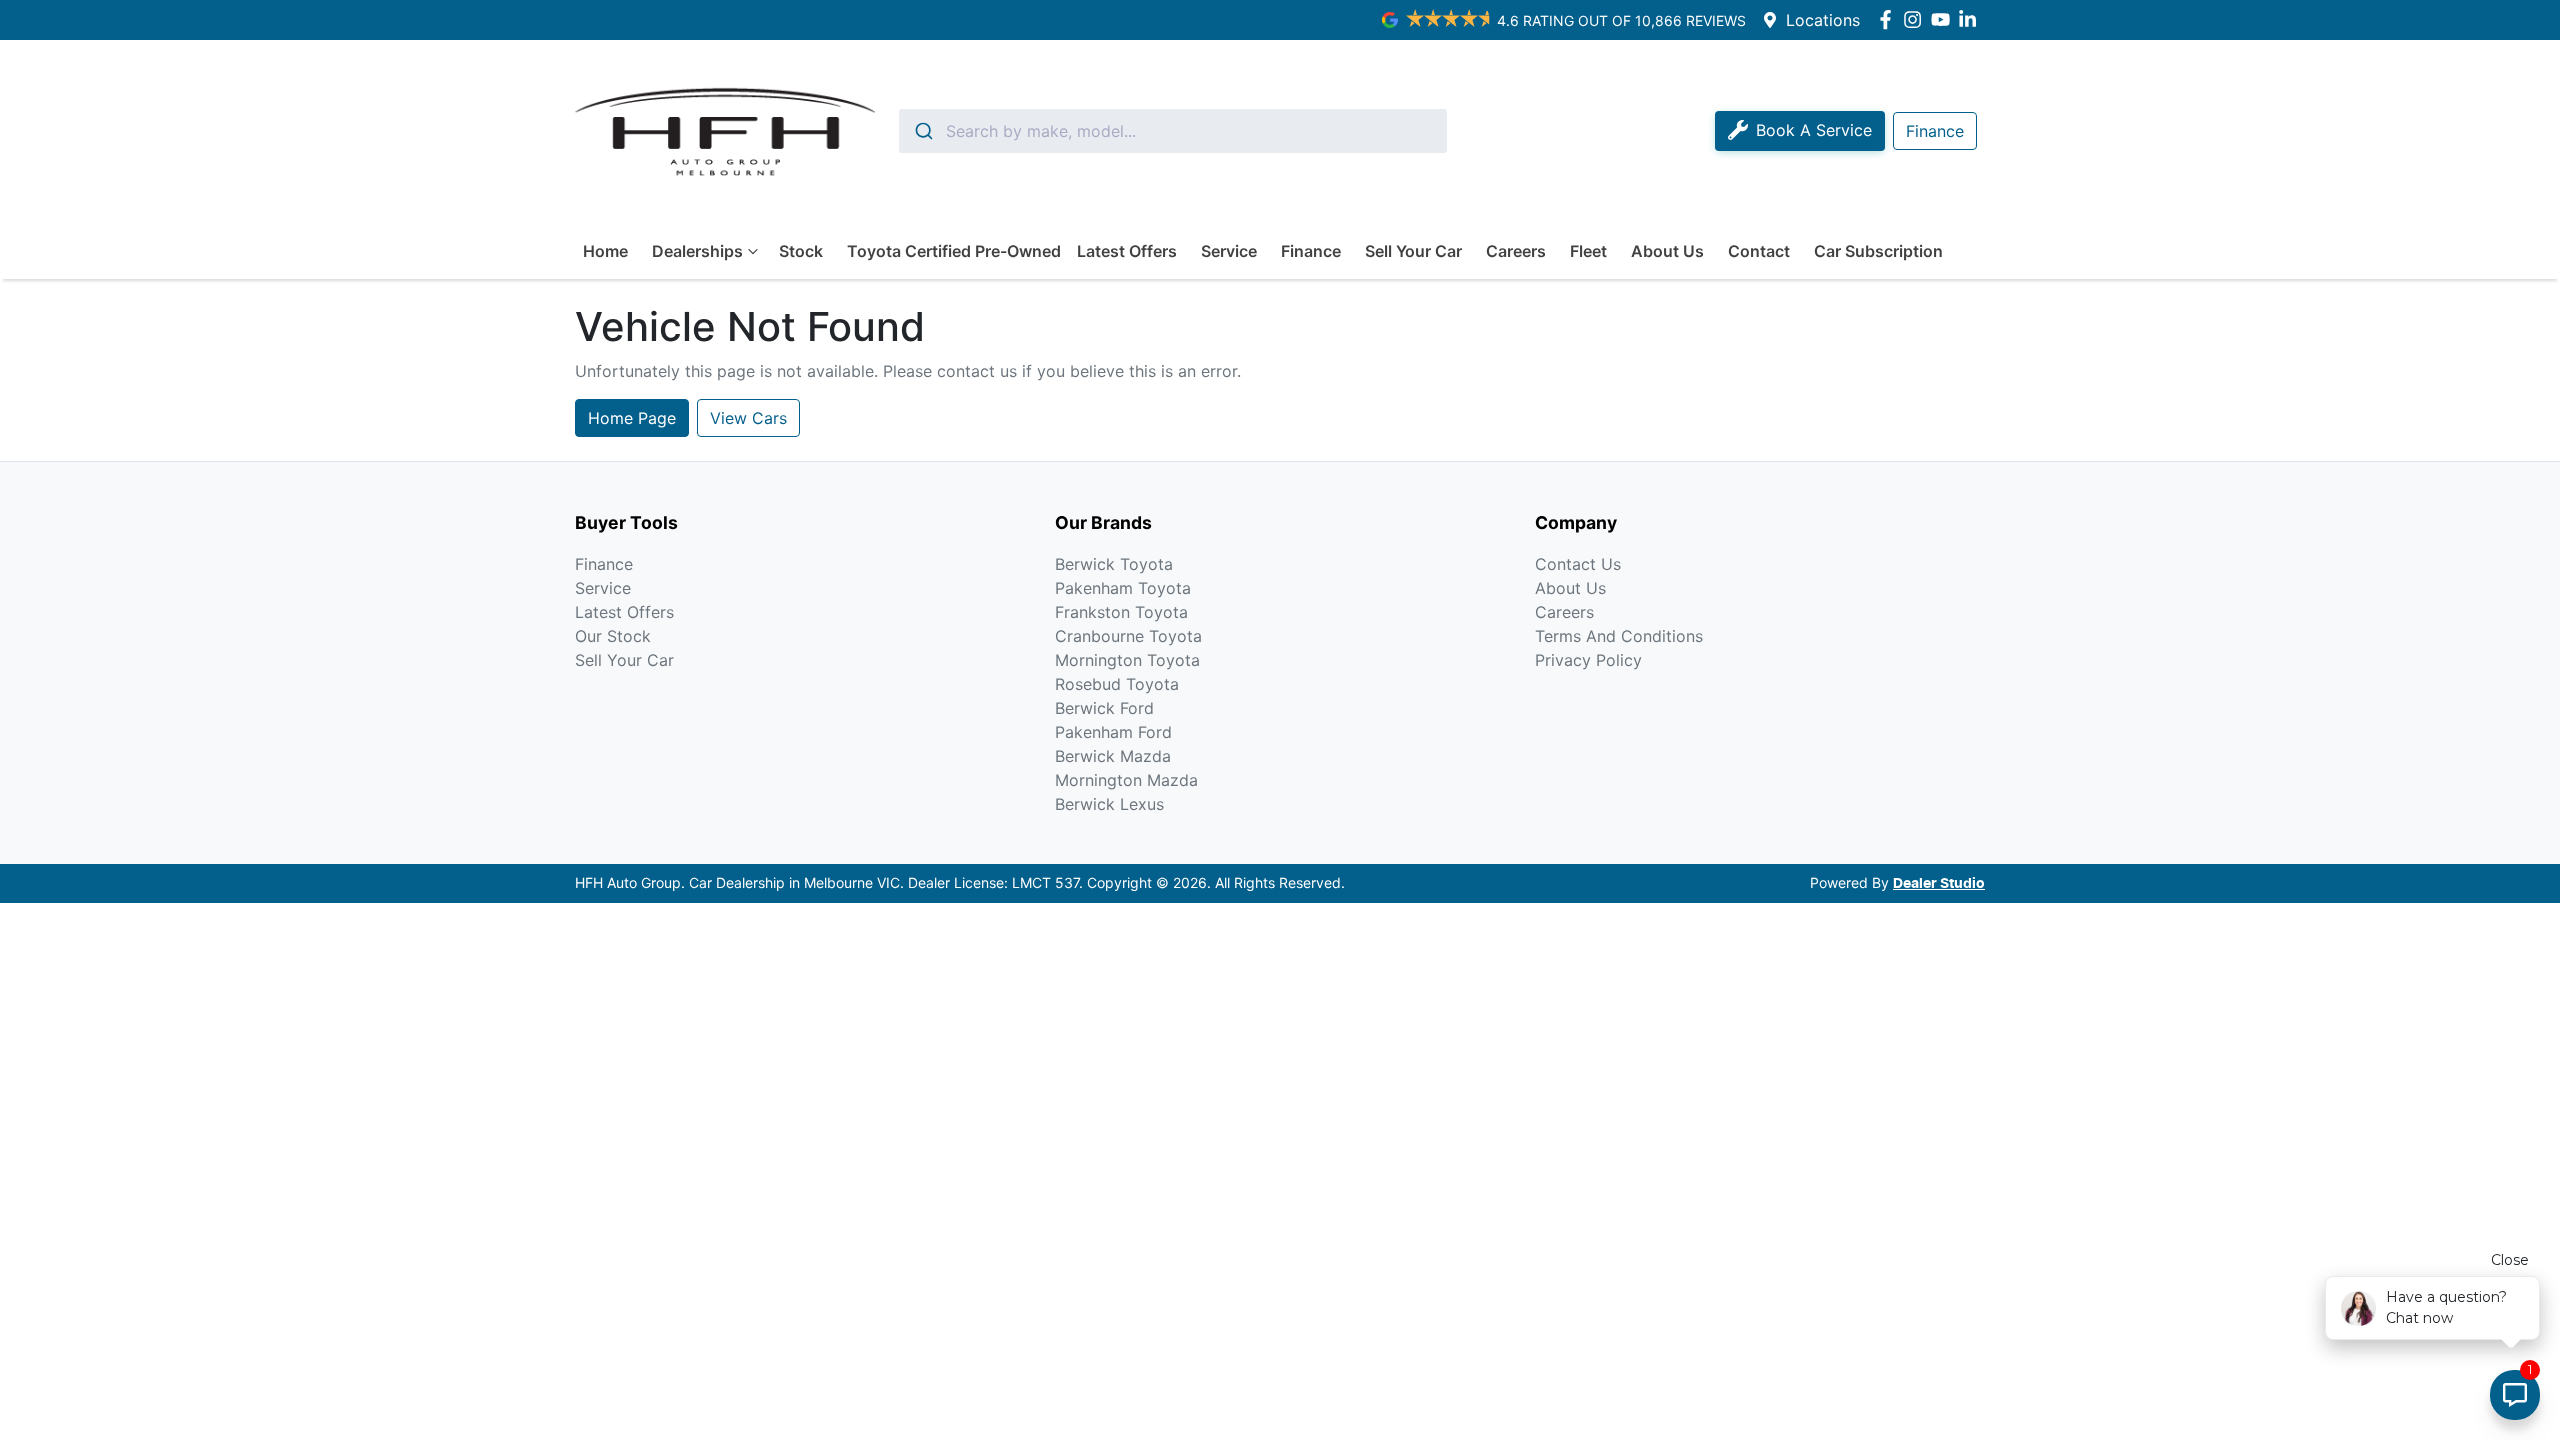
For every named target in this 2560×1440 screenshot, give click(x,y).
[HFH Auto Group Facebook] (1889, 19)
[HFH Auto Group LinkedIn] (1971, 19)
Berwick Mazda (1113, 756)
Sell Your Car (1413, 251)
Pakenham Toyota (1123, 588)
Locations (1823, 20)
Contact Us (1578, 564)
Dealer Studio (1939, 884)
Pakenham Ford (1113, 732)
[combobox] (1173, 131)
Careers (1516, 251)
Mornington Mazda (1126, 780)
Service (1229, 251)
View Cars (748, 418)
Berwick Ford (1104, 708)
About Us (1667, 251)
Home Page (632, 418)
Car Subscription (1878, 251)
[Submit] (922, 131)
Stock (801, 251)
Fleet (1588, 251)
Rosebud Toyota (1117, 684)
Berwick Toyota (1114, 564)
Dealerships (697, 251)
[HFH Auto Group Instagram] (1916, 19)
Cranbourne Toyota (1128, 636)
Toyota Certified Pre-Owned (954, 251)
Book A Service (1814, 130)
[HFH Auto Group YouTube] (1944, 19)
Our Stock (613, 636)
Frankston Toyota (1121, 612)
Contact (1759, 251)
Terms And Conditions (1619, 636)
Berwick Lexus (1109, 804)
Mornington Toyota (1127, 660)
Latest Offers (1127, 251)
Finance (1311, 251)
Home (605, 251)
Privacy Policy (1588, 660)
